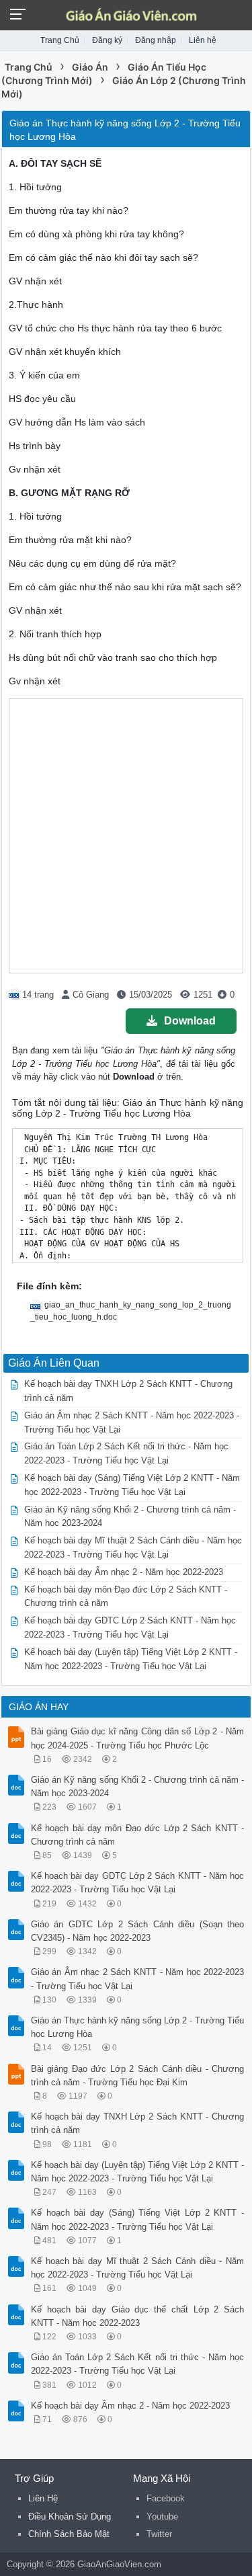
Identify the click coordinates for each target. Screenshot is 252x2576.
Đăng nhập (156, 40)
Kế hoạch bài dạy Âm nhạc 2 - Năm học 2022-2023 (124, 1572)
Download (190, 1021)
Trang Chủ (60, 40)
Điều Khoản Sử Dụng (70, 2517)
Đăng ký (107, 40)
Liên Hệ (43, 2498)
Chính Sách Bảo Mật (69, 2534)
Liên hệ (203, 40)
